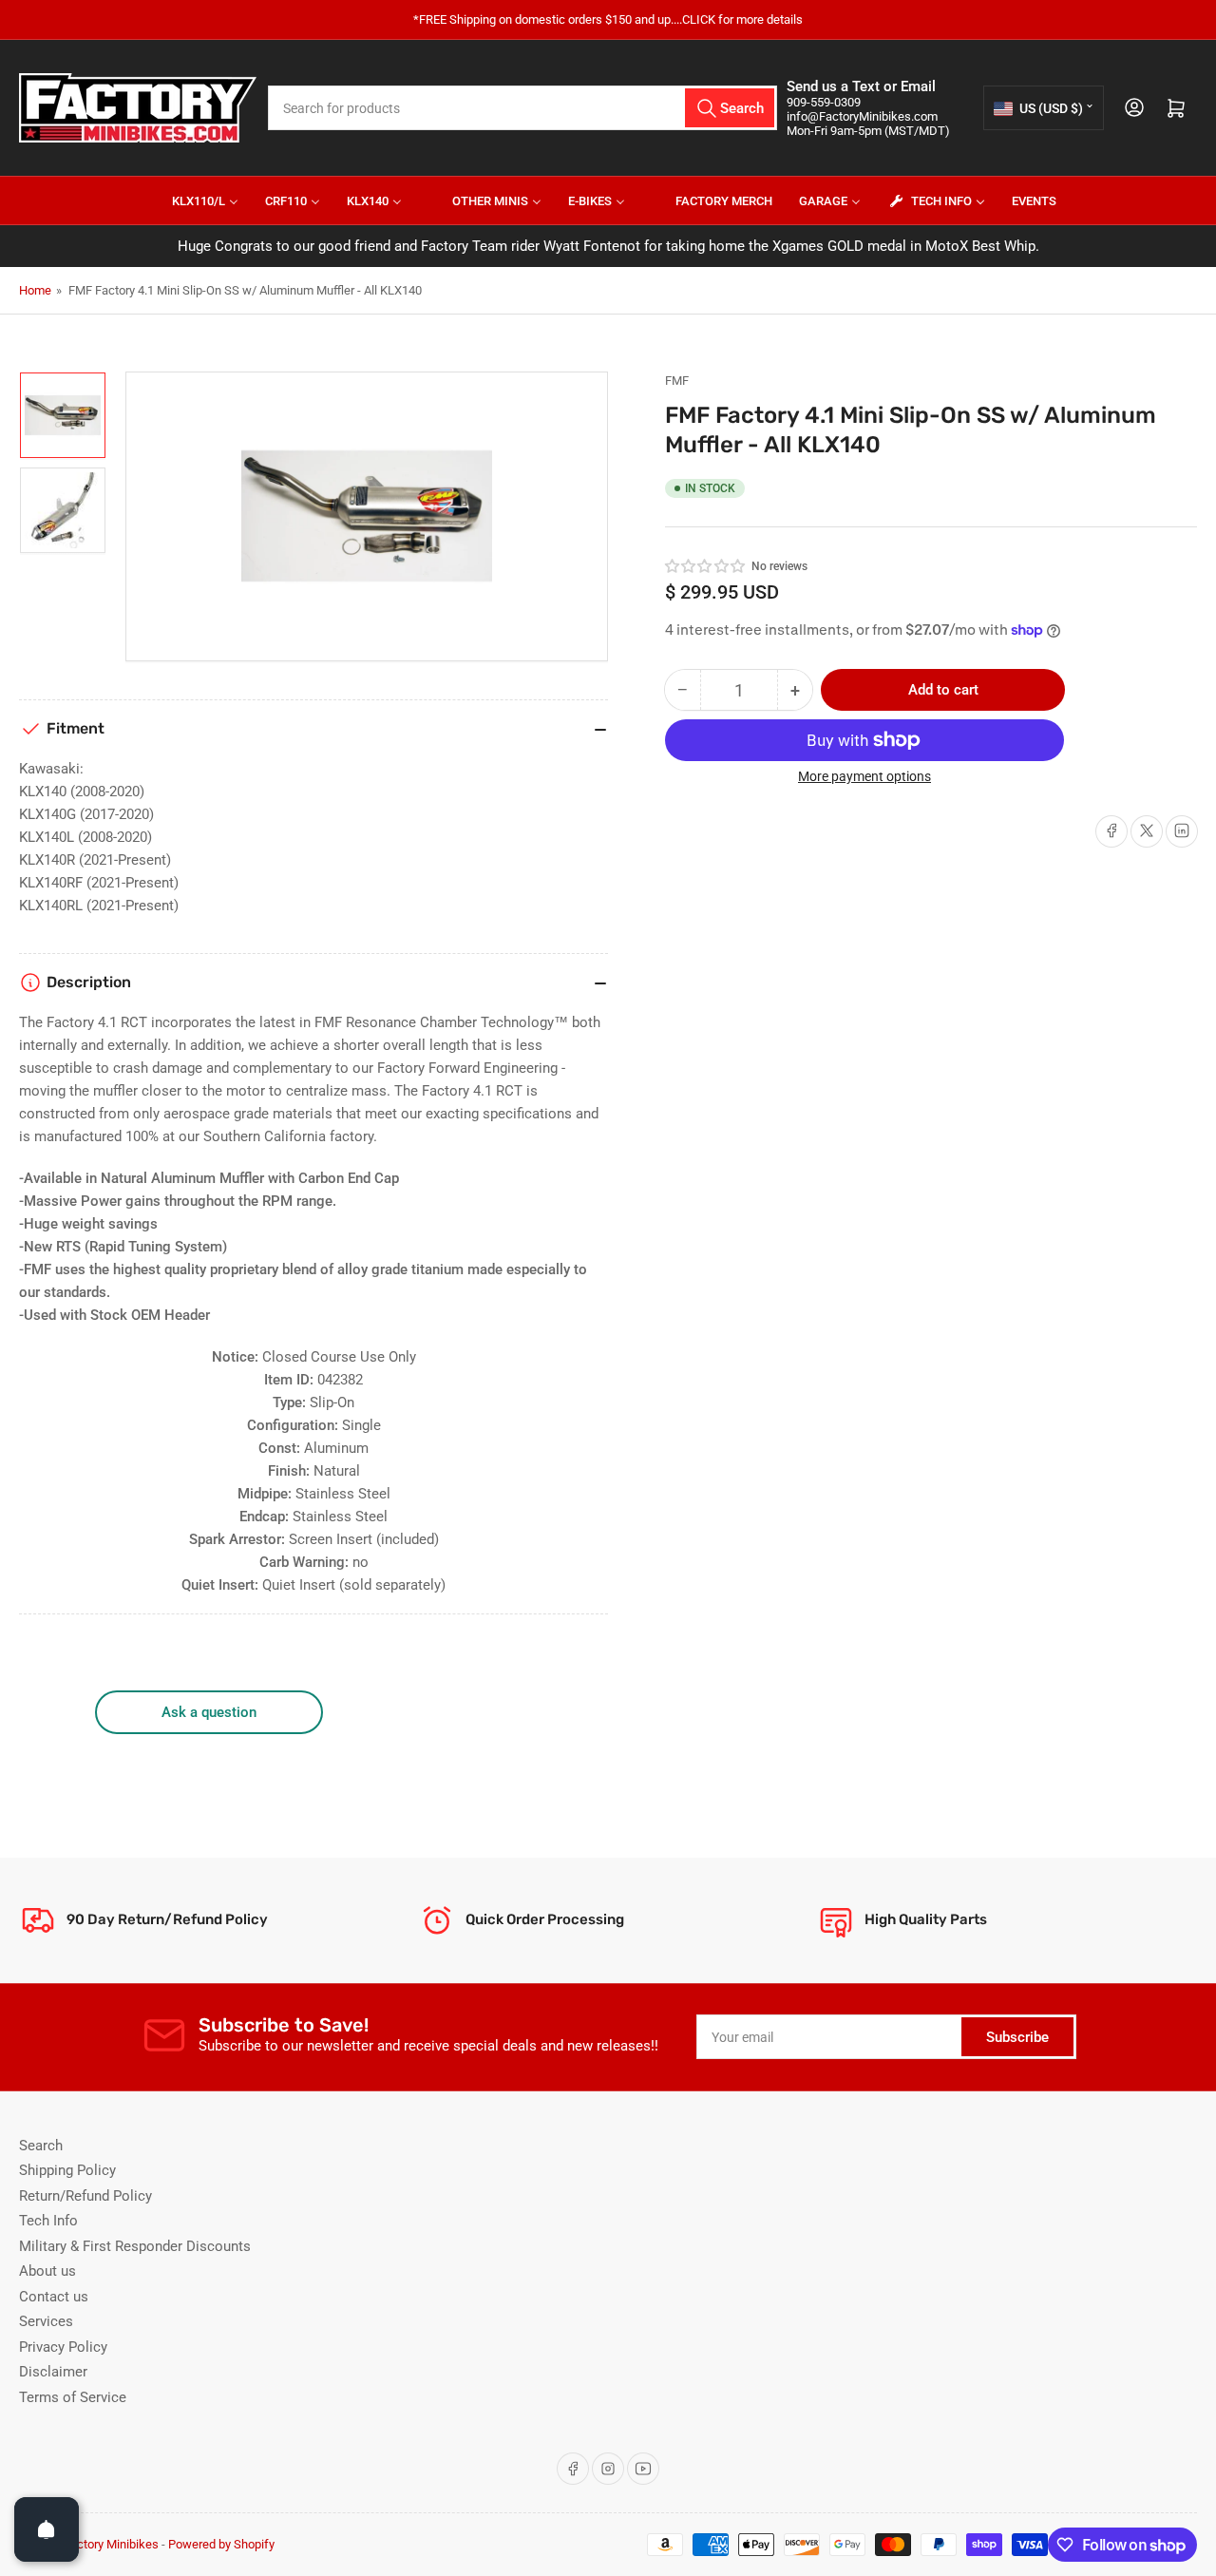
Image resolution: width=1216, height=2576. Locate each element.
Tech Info (48, 2221)
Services (46, 2321)
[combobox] (522, 108)
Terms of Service (73, 2397)
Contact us (54, 2297)
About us (47, 2271)
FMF (677, 381)
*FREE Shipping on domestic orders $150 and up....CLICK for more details (608, 19)
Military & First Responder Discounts (135, 2246)
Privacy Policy (63, 2347)
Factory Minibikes (111, 2544)
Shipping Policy (67, 2170)
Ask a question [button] (209, 1712)
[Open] (47, 2529)
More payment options (864, 776)
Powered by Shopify (221, 2544)
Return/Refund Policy (85, 2196)
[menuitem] (193, 200)
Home (35, 290)
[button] (706, 566)
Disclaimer (53, 2372)
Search (41, 2146)
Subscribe (1017, 2037)
